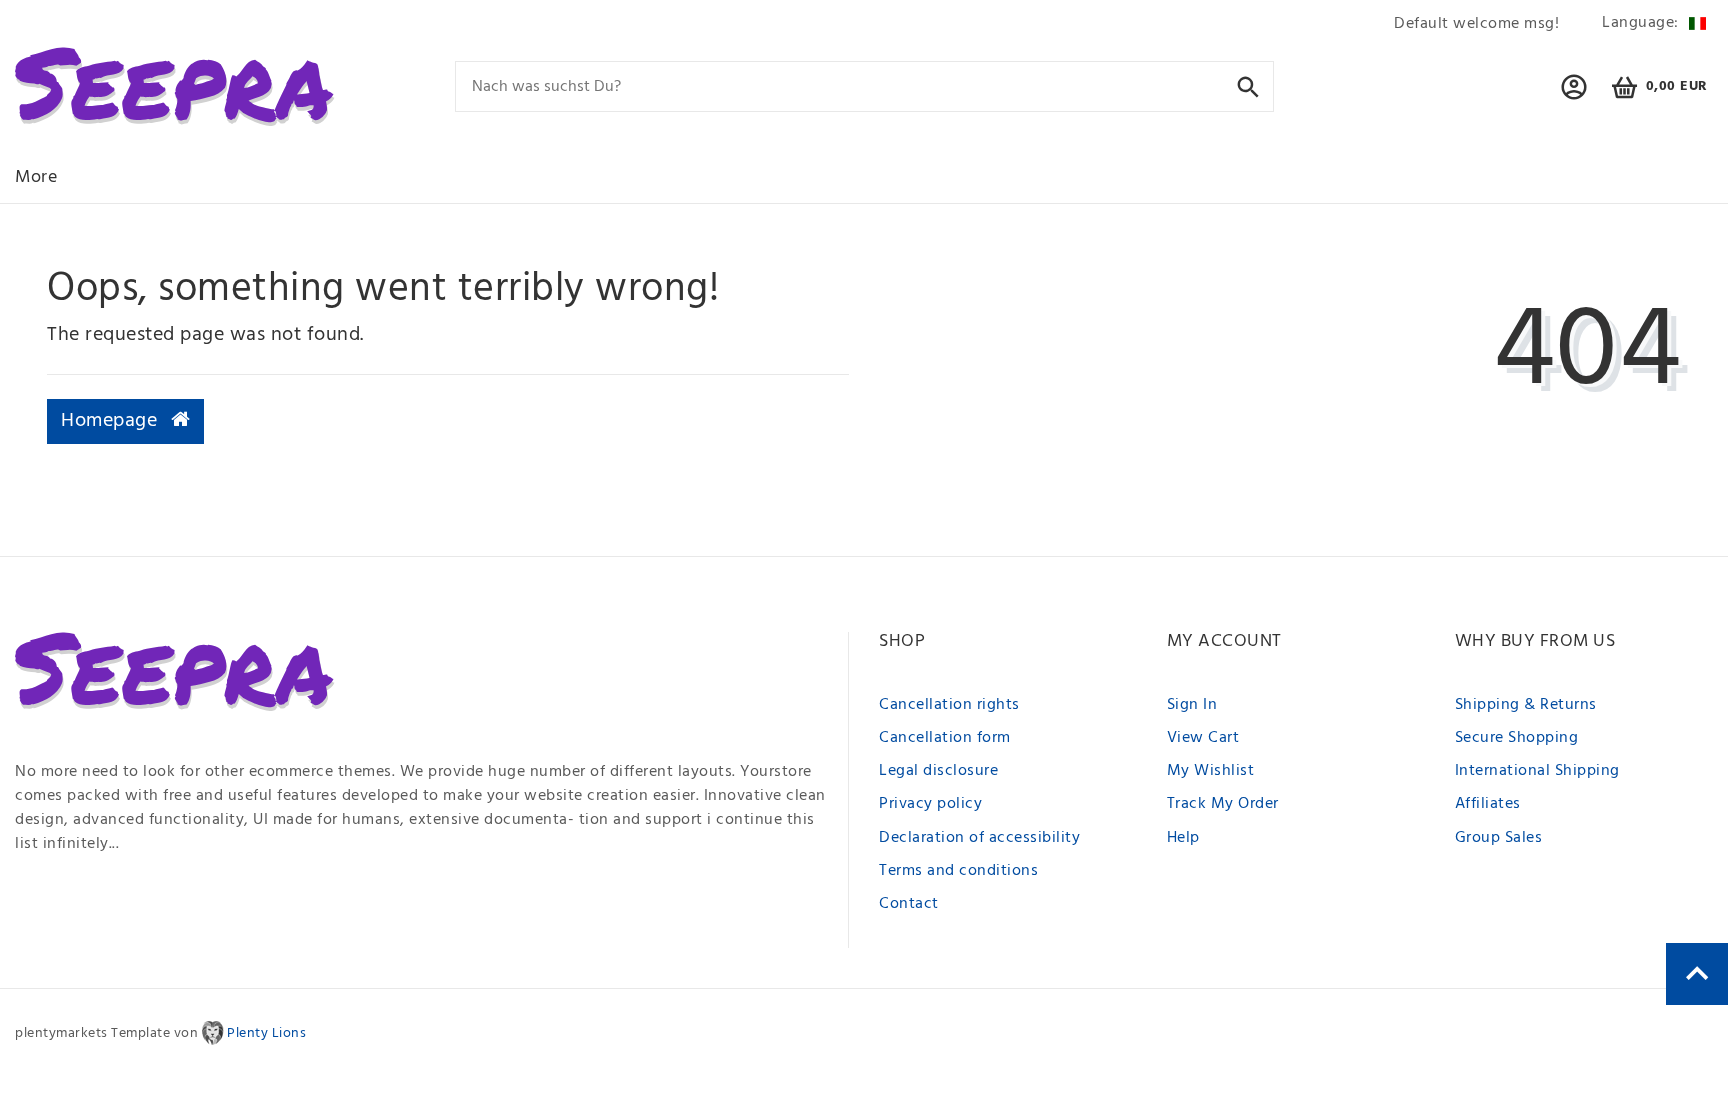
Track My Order (1223, 804)
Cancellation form (945, 738)
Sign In (1192, 705)
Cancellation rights (949, 705)
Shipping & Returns (1526, 705)
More (36, 177)
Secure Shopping (1517, 738)
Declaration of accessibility (979, 838)
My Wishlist (1211, 771)
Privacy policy (930, 804)
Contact (909, 904)
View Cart (1203, 738)
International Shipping (1537, 771)
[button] (1574, 96)
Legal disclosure (938, 771)
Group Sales (1499, 838)
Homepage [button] (112, 421)
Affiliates (1488, 804)
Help (1183, 838)
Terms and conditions (958, 871)
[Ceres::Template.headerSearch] (1248, 85)
